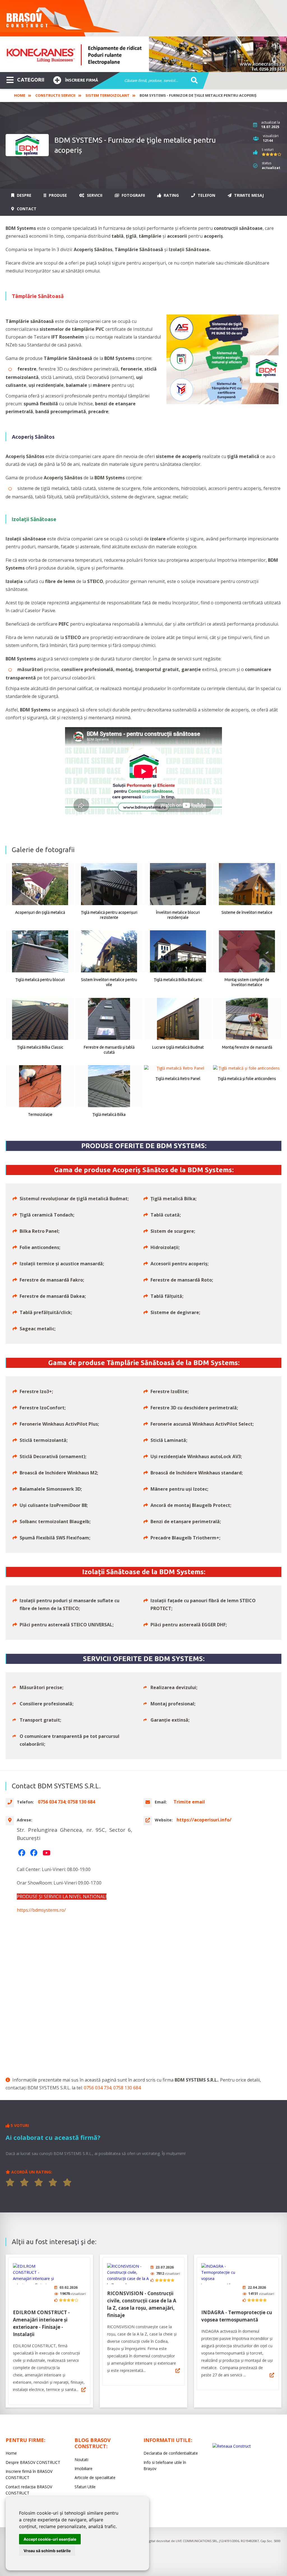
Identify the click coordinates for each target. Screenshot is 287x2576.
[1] (10, 2182)
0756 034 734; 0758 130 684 (112, 2088)
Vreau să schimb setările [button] (47, 2551)
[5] (67, 2182)
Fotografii (133, 195)
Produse (57, 195)
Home (20, 95)
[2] (24, 2182)
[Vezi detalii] (84, 2390)
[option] (143, 54)
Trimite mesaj (248, 195)
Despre (24, 195)
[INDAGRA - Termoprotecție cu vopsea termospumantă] (222, 2274)
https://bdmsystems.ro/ (41, 1910)
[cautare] (192, 81)
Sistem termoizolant (107, 95)
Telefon (206, 195)
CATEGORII (31, 80)
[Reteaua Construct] (232, 2446)
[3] (39, 2182)
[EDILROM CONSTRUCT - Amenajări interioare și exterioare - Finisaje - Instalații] (34, 2274)
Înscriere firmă (82, 80)
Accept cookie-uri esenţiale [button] (50, 2539)
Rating (171, 195)
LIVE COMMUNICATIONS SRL (197, 2541)
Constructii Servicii (55, 95)
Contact (26, 209)
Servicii (94, 195)
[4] (53, 2182)
